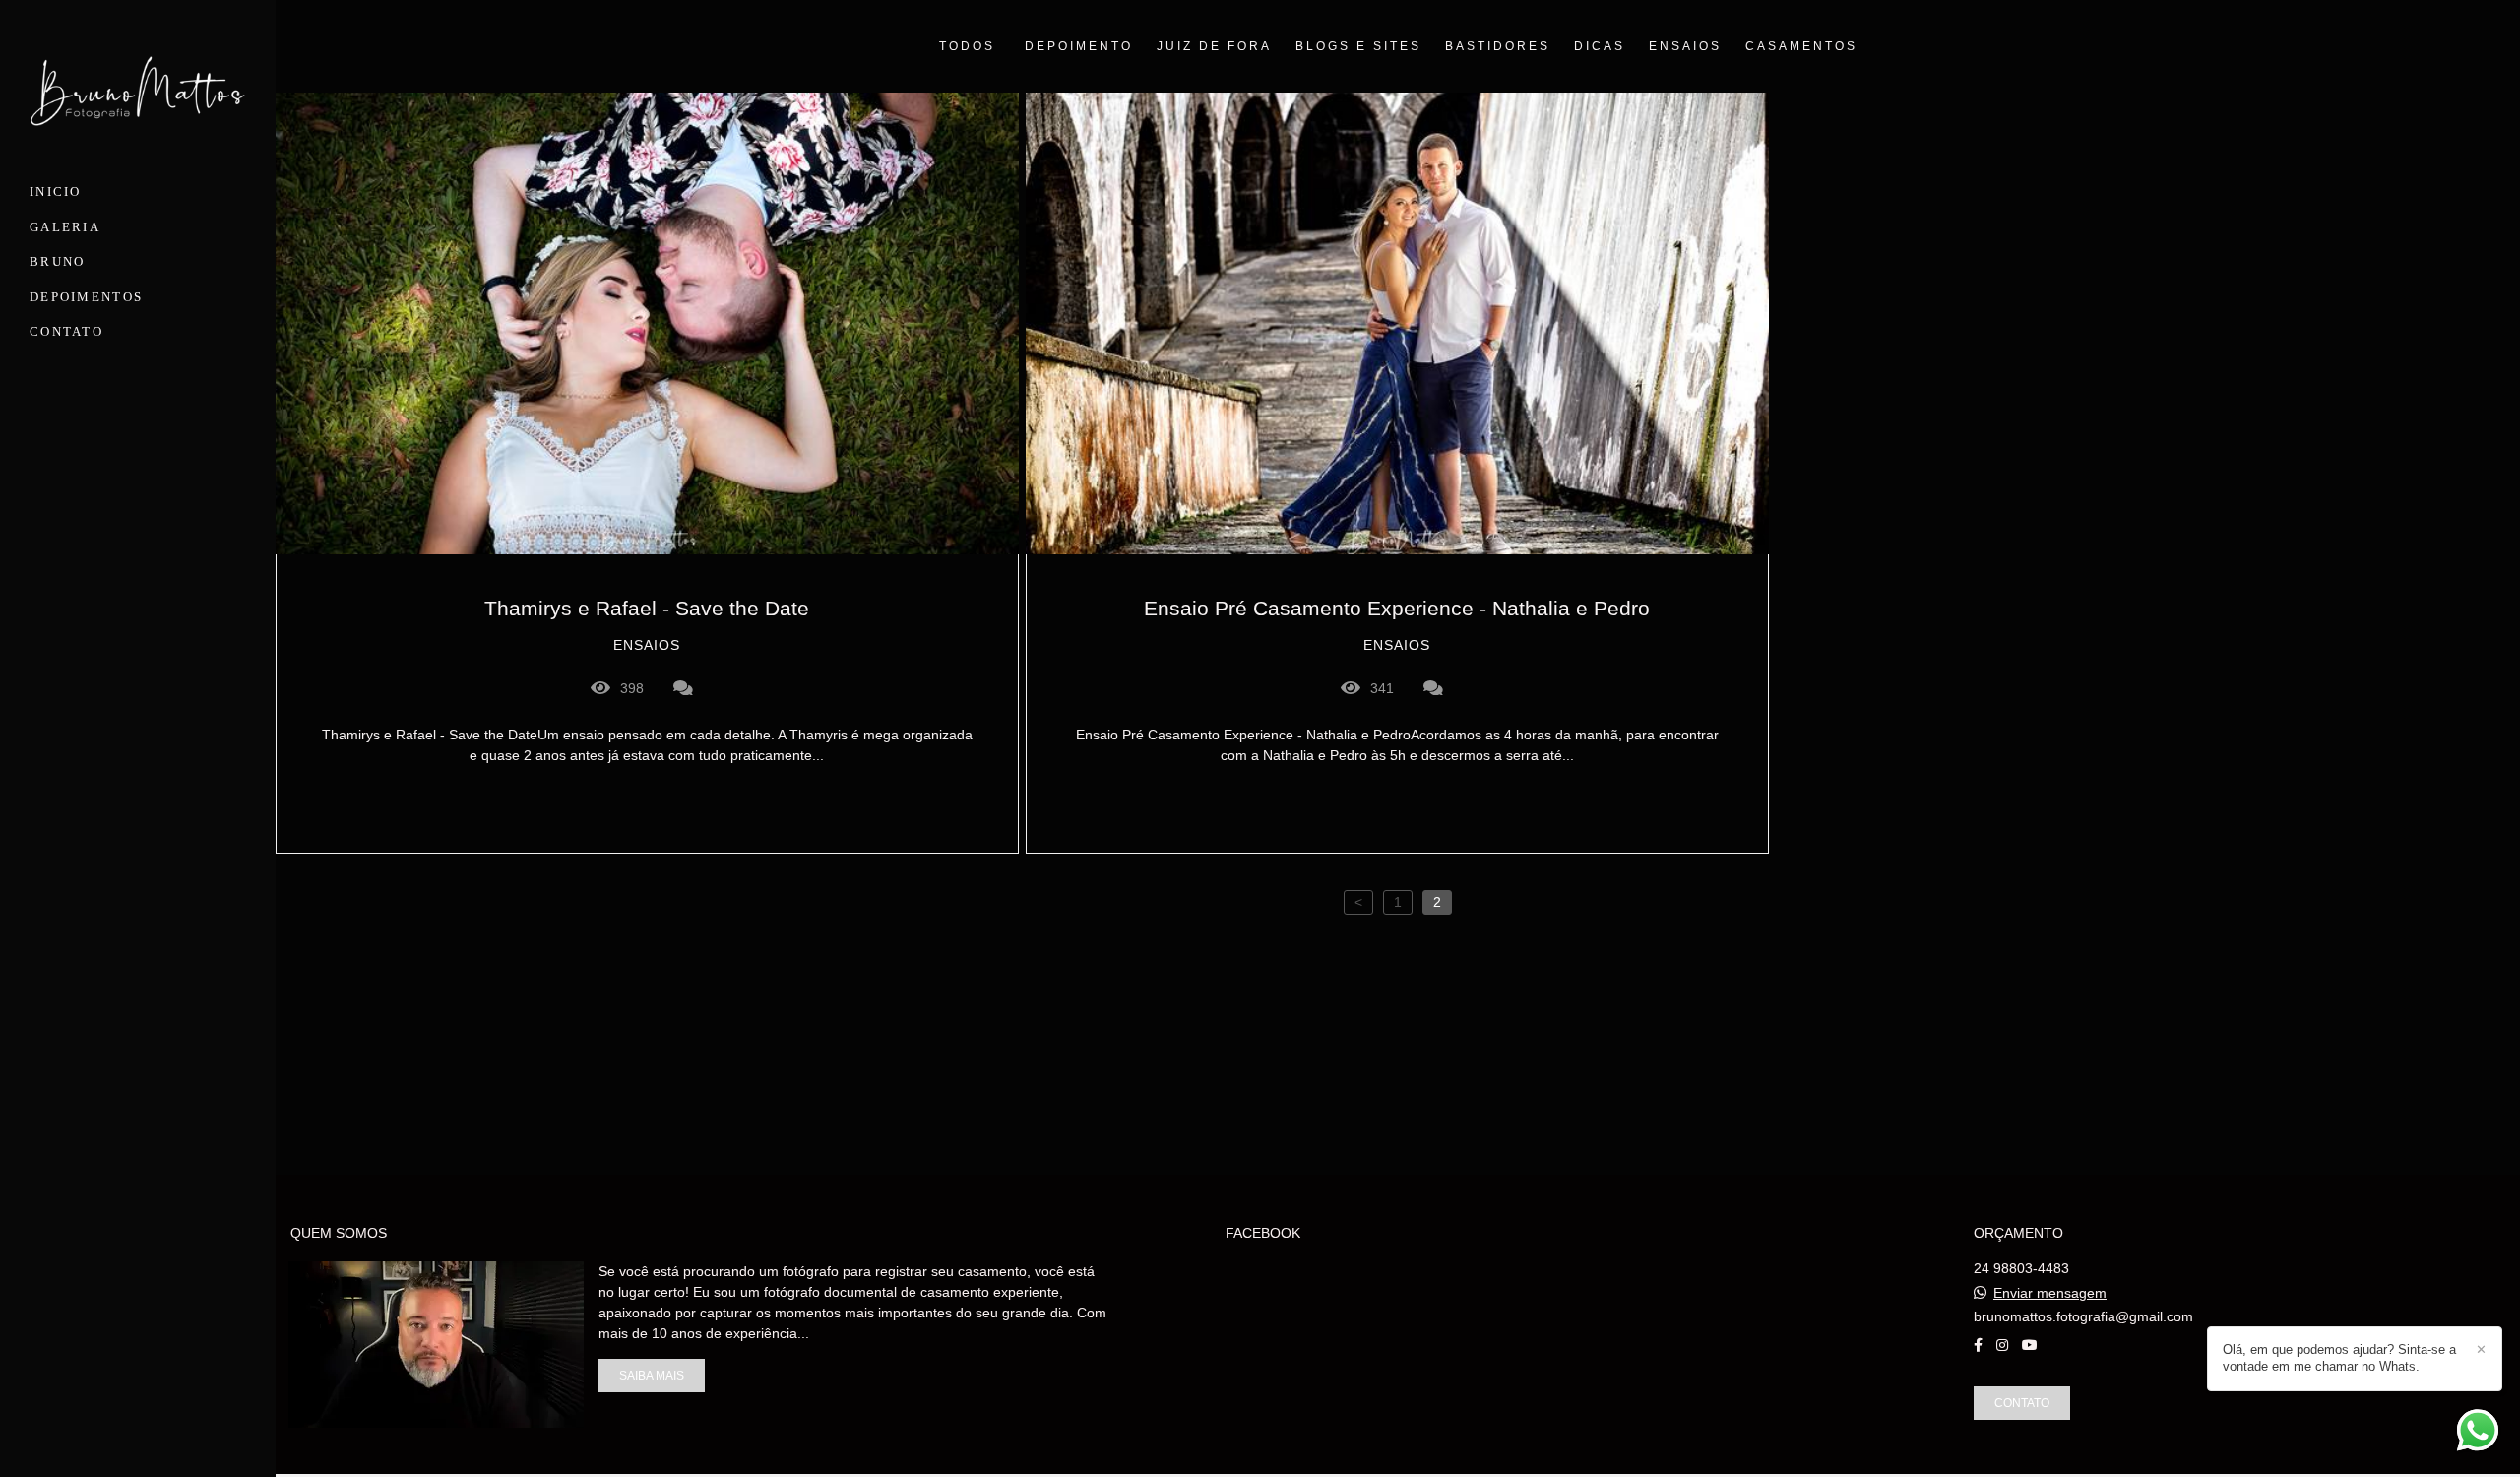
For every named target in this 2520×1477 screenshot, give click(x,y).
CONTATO (66, 331)
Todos (967, 46)
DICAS (1600, 46)
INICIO (56, 192)
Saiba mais (652, 1375)
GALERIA (65, 227)
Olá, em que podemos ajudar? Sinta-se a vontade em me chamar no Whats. (2339, 1358)
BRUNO (58, 261)
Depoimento (1079, 46)
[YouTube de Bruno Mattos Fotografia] (2030, 1345)
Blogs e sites (1358, 46)
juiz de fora (1214, 46)
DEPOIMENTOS (86, 297)
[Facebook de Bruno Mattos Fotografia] (1978, 1345)
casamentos (1801, 46)
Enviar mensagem (2050, 1293)
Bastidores (1498, 46)
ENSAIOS (1685, 46)
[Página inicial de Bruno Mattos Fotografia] (138, 95)
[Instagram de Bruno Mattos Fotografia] (2002, 1345)
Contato (2022, 1403)
